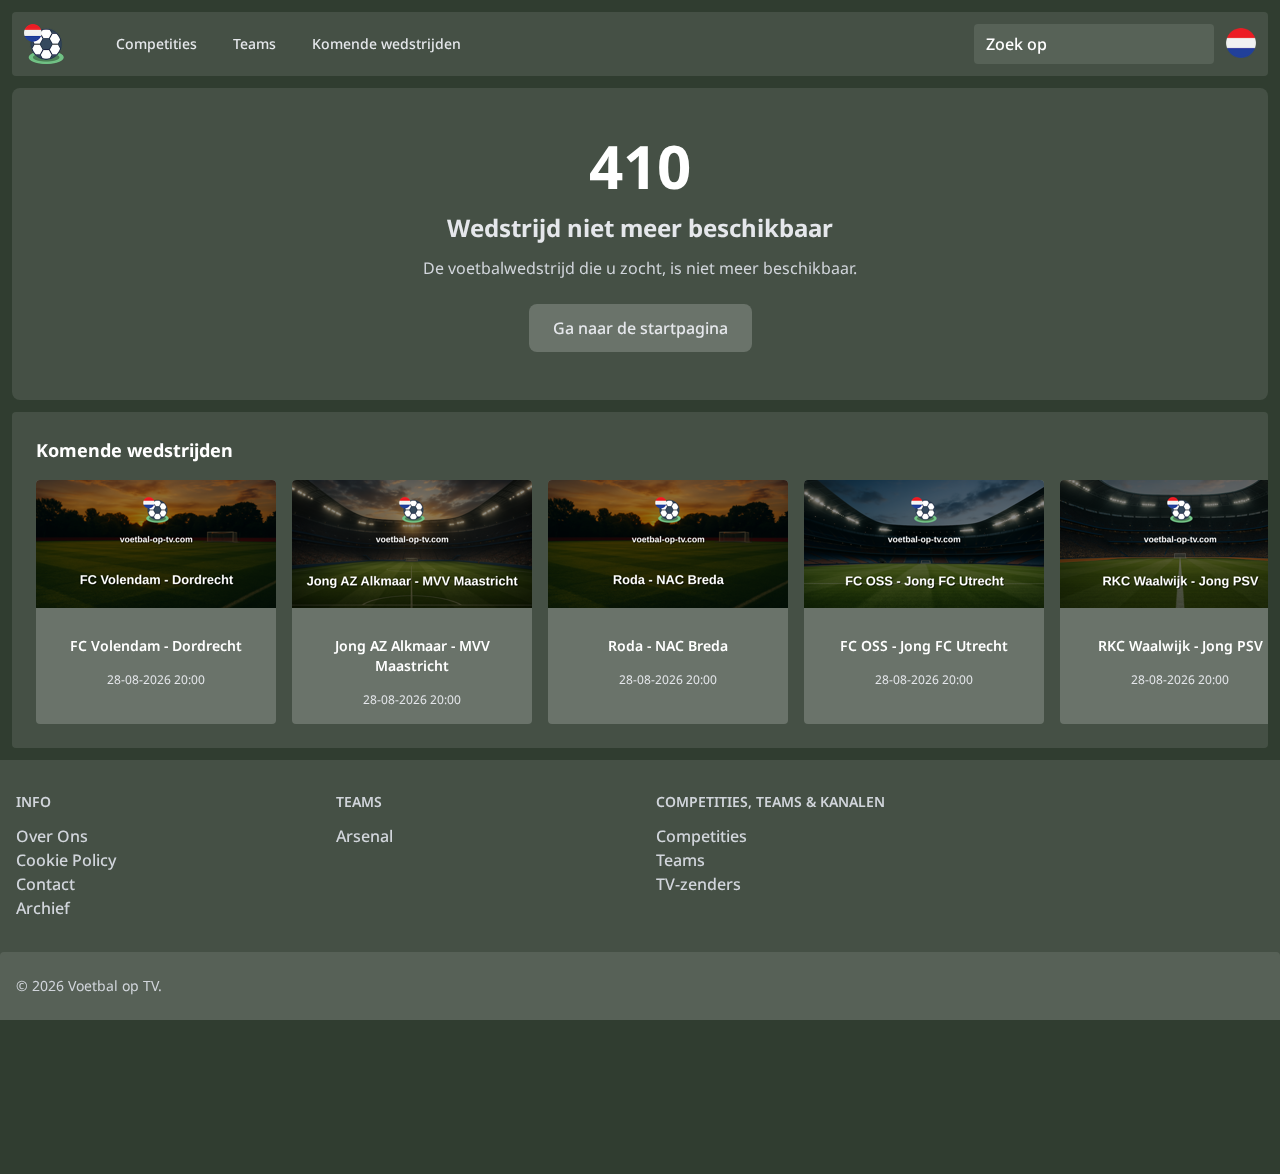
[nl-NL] (44, 44)
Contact (45, 884)
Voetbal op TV (113, 985)
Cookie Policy (66, 860)
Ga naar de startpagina (640, 328)
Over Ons (52, 836)
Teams (680, 860)
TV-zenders (698, 884)
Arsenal (364, 836)
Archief (43, 908)
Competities (701, 836)
